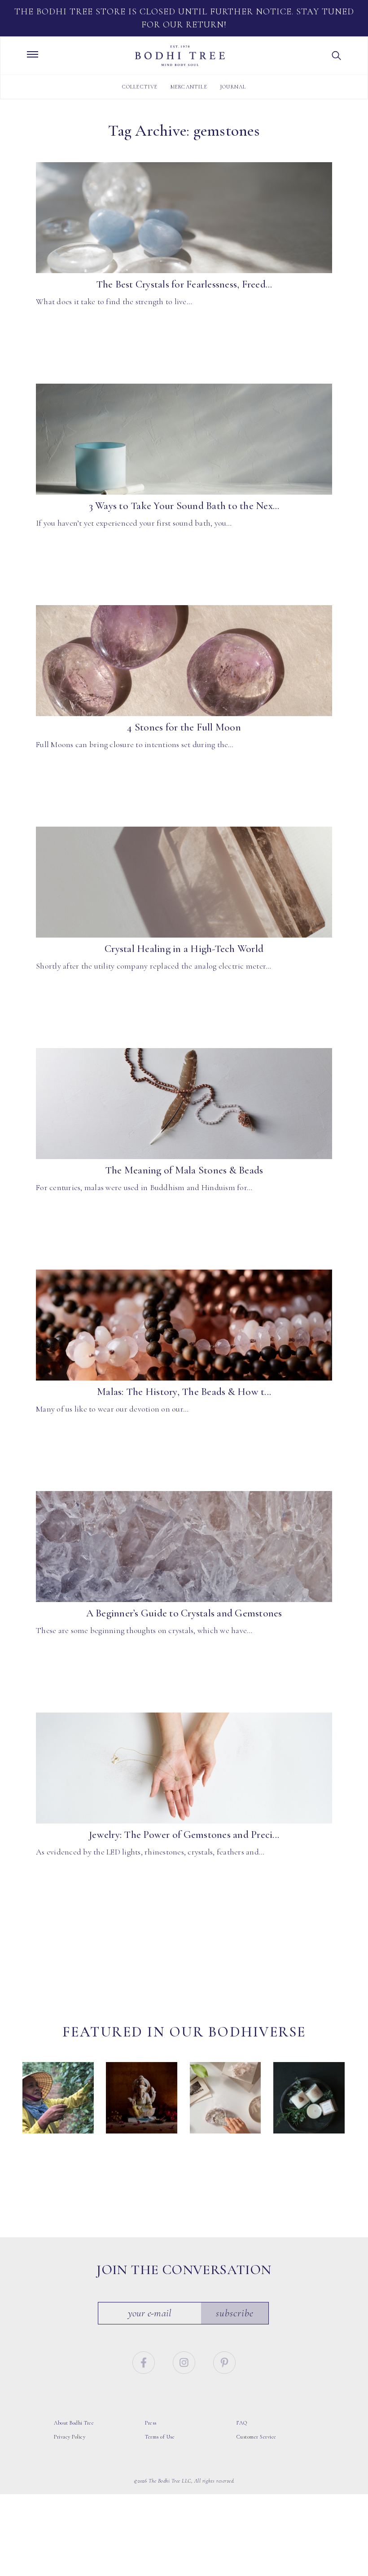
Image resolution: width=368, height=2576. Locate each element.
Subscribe (235, 2313)
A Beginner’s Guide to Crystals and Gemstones (184, 1613)
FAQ (242, 2423)
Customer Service (256, 2437)
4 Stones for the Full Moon (184, 727)
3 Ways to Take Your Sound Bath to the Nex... (184, 506)
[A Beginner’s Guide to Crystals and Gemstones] (184, 1547)
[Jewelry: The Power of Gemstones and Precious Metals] (184, 1768)
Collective (140, 87)
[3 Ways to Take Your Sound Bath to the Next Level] (184, 439)
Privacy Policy (70, 2437)
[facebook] (145, 2362)
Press (151, 2423)
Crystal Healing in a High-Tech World (184, 949)
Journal (233, 87)
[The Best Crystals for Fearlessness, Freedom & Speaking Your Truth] (184, 218)
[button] (337, 56)
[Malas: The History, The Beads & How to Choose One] (184, 1325)
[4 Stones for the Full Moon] (184, 661)
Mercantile (189, 87)
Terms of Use (160, 2437)
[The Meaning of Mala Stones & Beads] (184, 1104)
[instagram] (185, 2362)
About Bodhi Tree (74, 2423)
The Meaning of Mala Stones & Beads (184, 1170)
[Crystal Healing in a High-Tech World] (184, 882)
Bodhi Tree (180, 56)
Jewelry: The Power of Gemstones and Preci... (184, 1835)
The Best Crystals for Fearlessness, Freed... (184, 284)
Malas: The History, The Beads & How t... (184, 1392)
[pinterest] (224, 2362)
